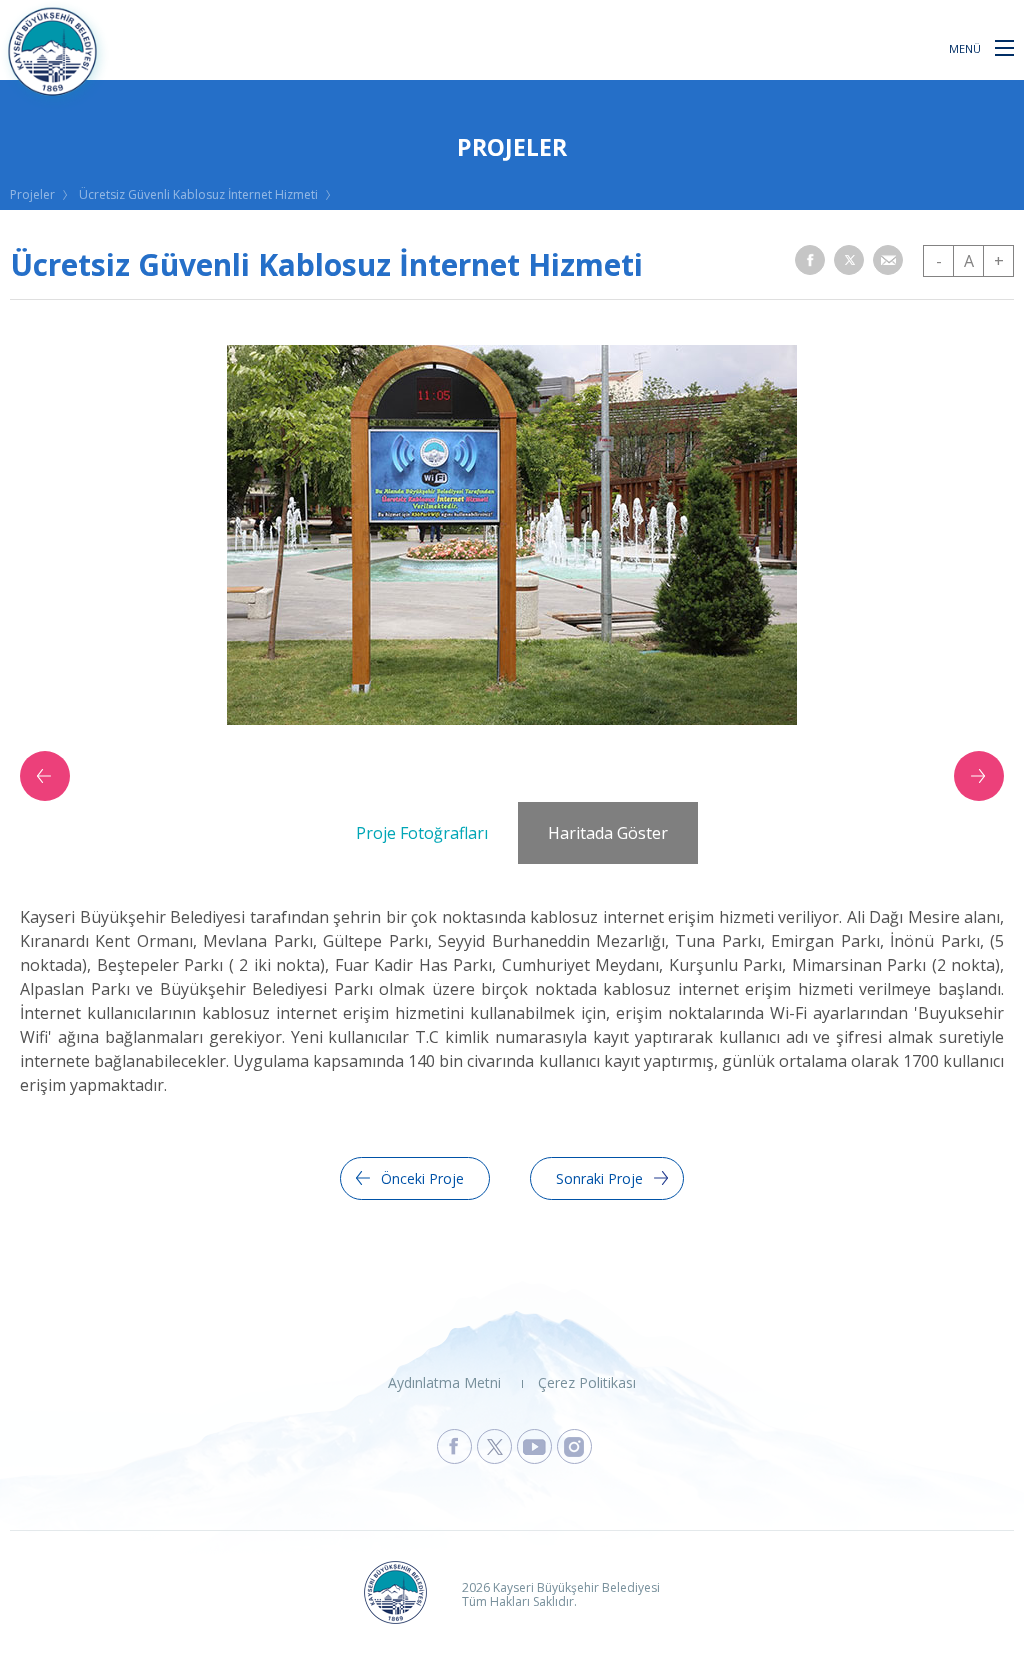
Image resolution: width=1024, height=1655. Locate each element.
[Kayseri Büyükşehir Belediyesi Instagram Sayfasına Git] (574, 1446)
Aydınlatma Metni (444, 1382)
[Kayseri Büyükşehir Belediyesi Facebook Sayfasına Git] (454, 1446)
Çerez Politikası (587, 1382)
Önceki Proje (422, 1178)
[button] (1004, 47)
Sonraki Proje (599, 1178)
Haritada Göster (608, 833)
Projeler (32, 194)
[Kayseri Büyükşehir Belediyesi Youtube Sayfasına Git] (534, 1446)
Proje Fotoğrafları (422, 833)
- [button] (939, 261)
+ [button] (999, 261)
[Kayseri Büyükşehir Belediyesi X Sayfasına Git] (494, 1446)
